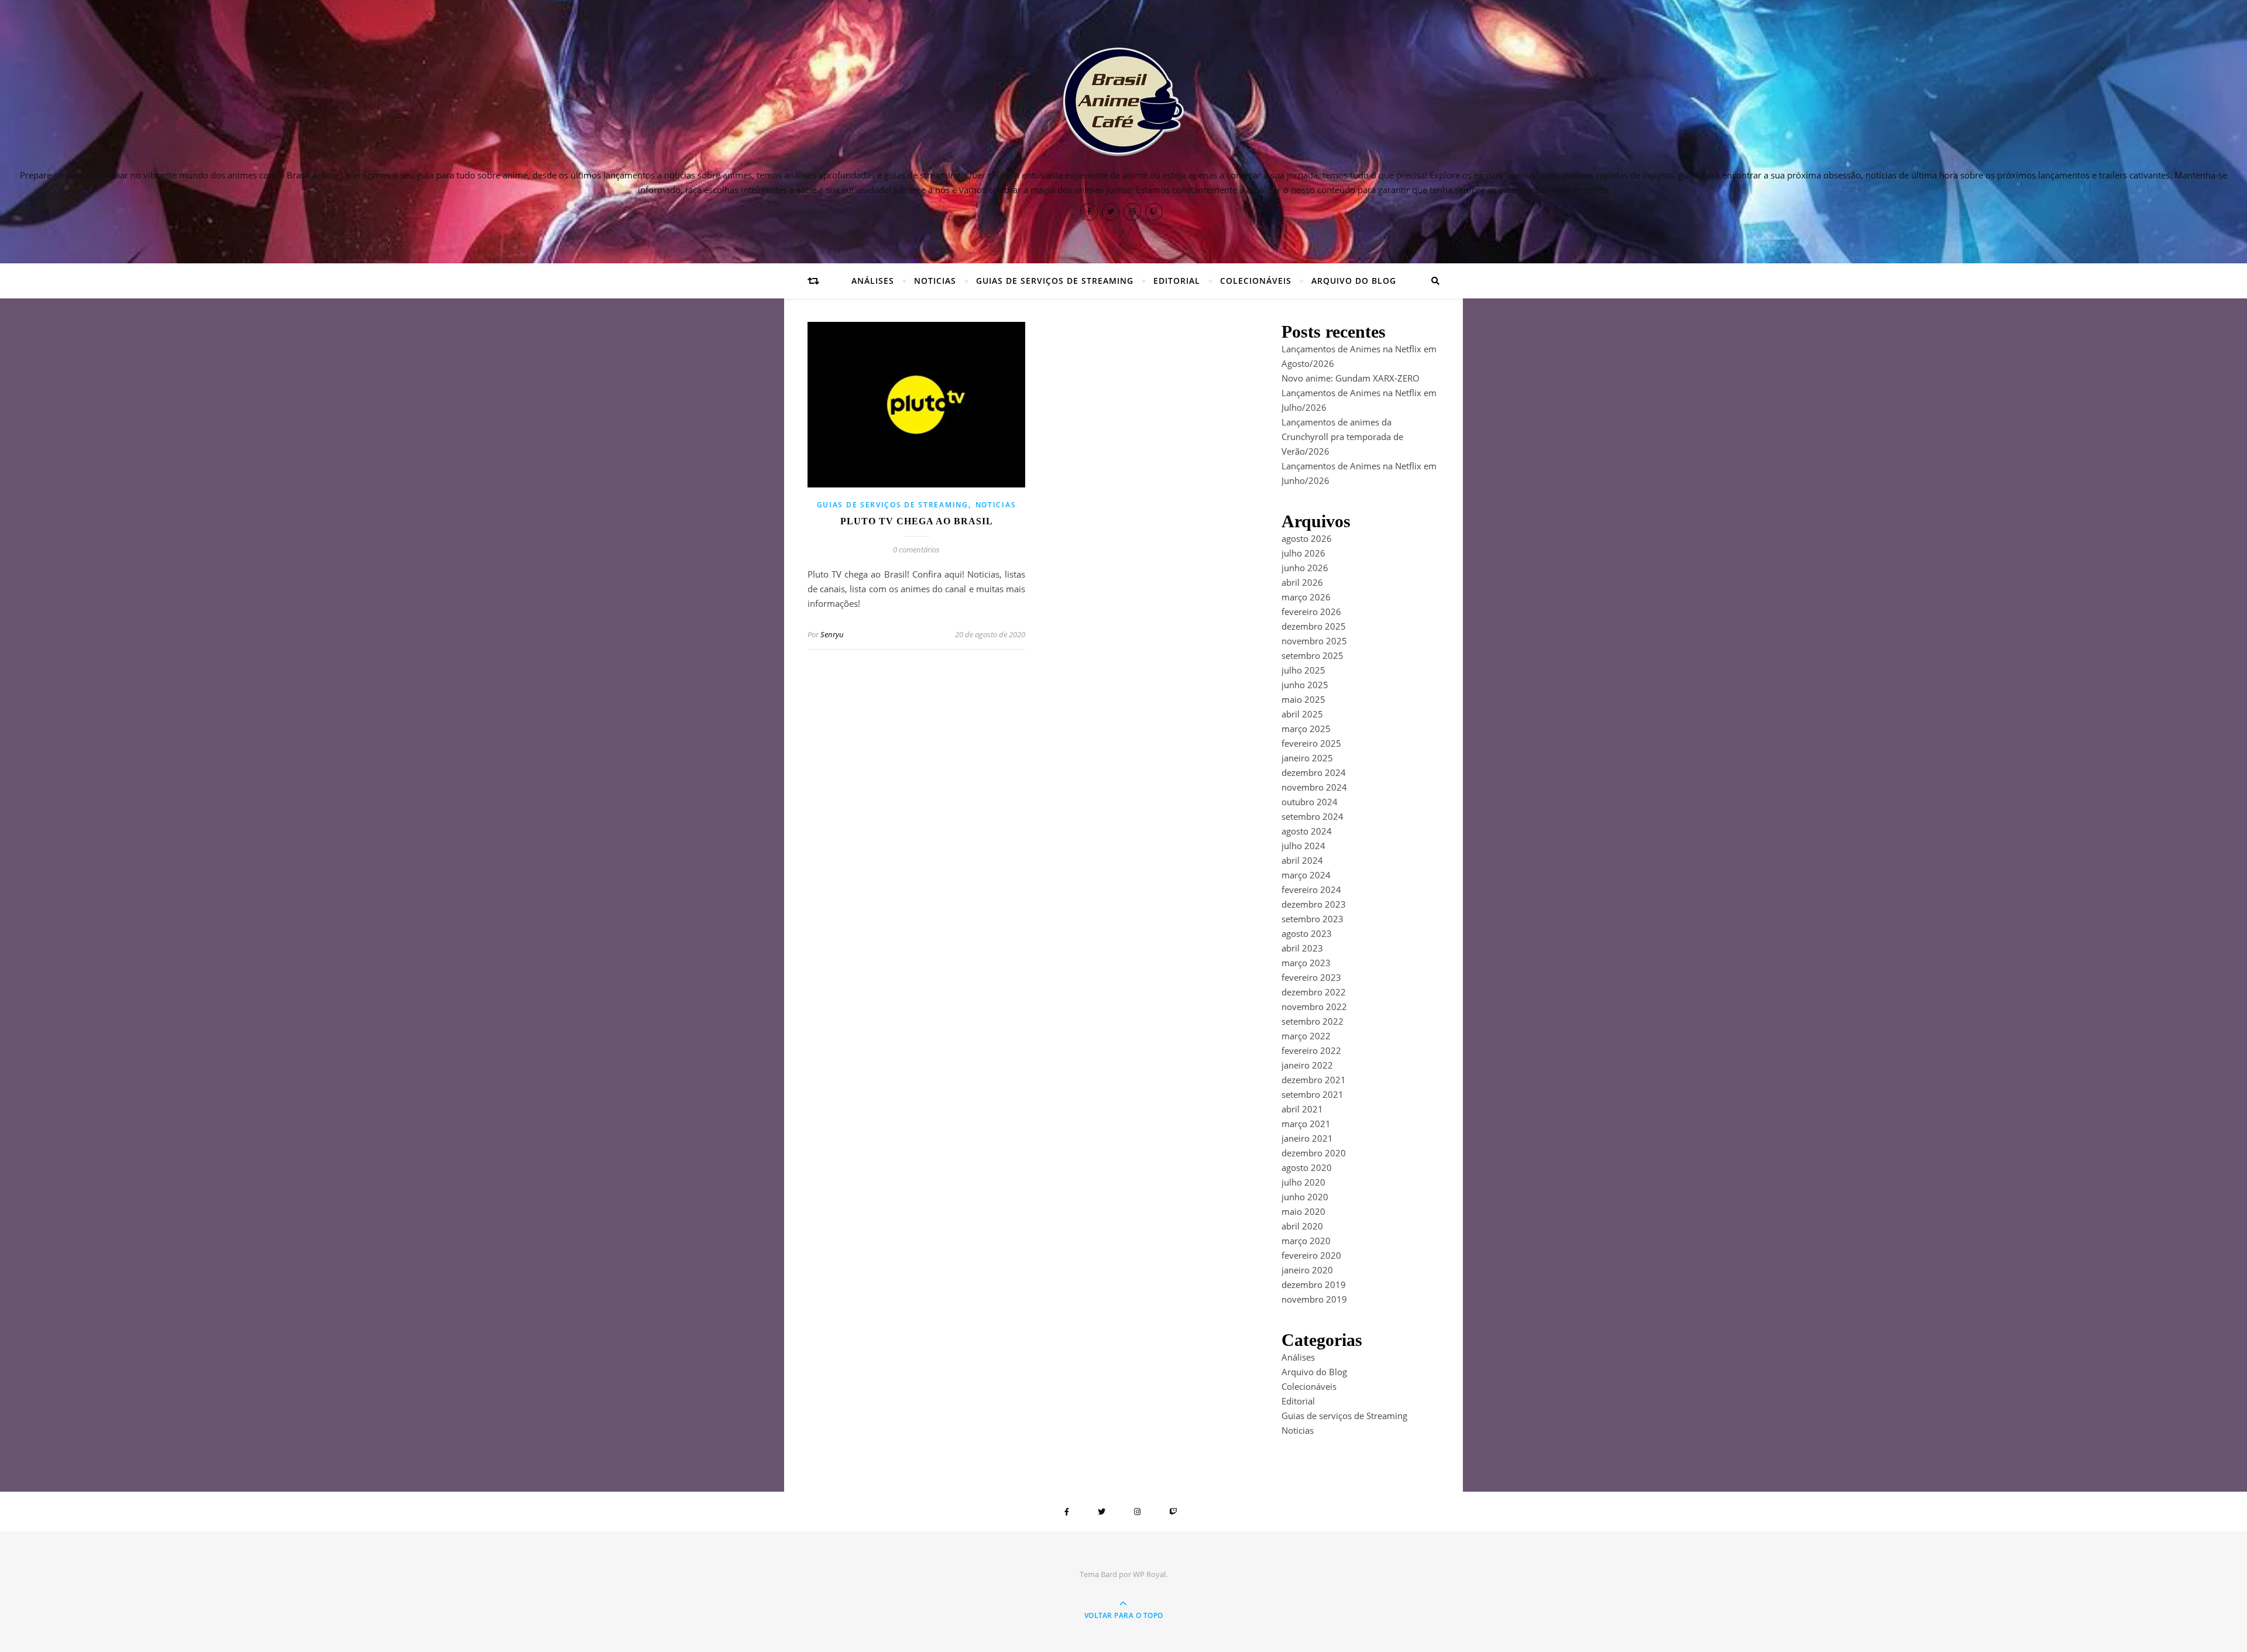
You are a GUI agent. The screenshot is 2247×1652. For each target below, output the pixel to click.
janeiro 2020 (1307, 1270)
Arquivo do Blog (1354, 281)
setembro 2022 (1313, 1021)
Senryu (832, 634)
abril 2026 (1302, 582)
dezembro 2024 (1314, 772)
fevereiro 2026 (1311, 612)
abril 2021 (1302, 1109)
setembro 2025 (1313, 655)
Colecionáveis (1256, 281)
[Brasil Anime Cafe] (1123, 102)
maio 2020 (1303, 1211)
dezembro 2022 (1314, 992)
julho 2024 (1303, 846)
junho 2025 (1305, 685)
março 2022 (1306, 1036)
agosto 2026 (1307, 538)
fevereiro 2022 (1311, 1050)
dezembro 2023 (1314, 904)
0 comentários (916, 549)
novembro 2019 (1314, 1299)
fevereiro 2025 (1311, 743)
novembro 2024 (1314, 787)
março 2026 (1306, 597)
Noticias (935, 281)
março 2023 (1306, 963)
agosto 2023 (1307, 933)
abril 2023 (1302, 948)
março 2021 (1306, 1124)
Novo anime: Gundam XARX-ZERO (1351, 378)
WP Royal (1149, 1574)
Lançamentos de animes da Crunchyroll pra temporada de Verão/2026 (1342, 437)
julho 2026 (1303, 553)
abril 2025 (1302, 714)
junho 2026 (1305, 568)
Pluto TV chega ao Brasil (917, 521)
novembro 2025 (1314, 641)
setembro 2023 (1313, 919)
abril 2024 (1302, 860)
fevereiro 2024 (1311, 889)
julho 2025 (1303, 670)
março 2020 (1306, 1241)
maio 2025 (1303, 699)
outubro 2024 (1310, 802)
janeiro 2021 (1307, 1138)
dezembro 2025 (1314, 626)
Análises (873, 281)
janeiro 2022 (1307, 1065)
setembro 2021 (1313, 1094)
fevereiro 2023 (1311, 977)
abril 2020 (1302, 1226)
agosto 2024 (1307, 831)
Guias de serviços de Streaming (1055, 281)
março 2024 (1306, 875)
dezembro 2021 (1314, 1080)
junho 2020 (1305, 1197)
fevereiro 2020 (1311, 1255)
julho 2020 (1303, 1182)
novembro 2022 (1314, 1007)
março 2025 (1306, 729)
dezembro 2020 (1314, 1153)
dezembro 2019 (1314, 1284)
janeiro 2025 (1307, 758)
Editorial (1177, 281)
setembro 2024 (1313, 816)
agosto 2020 (1307, 1167)
